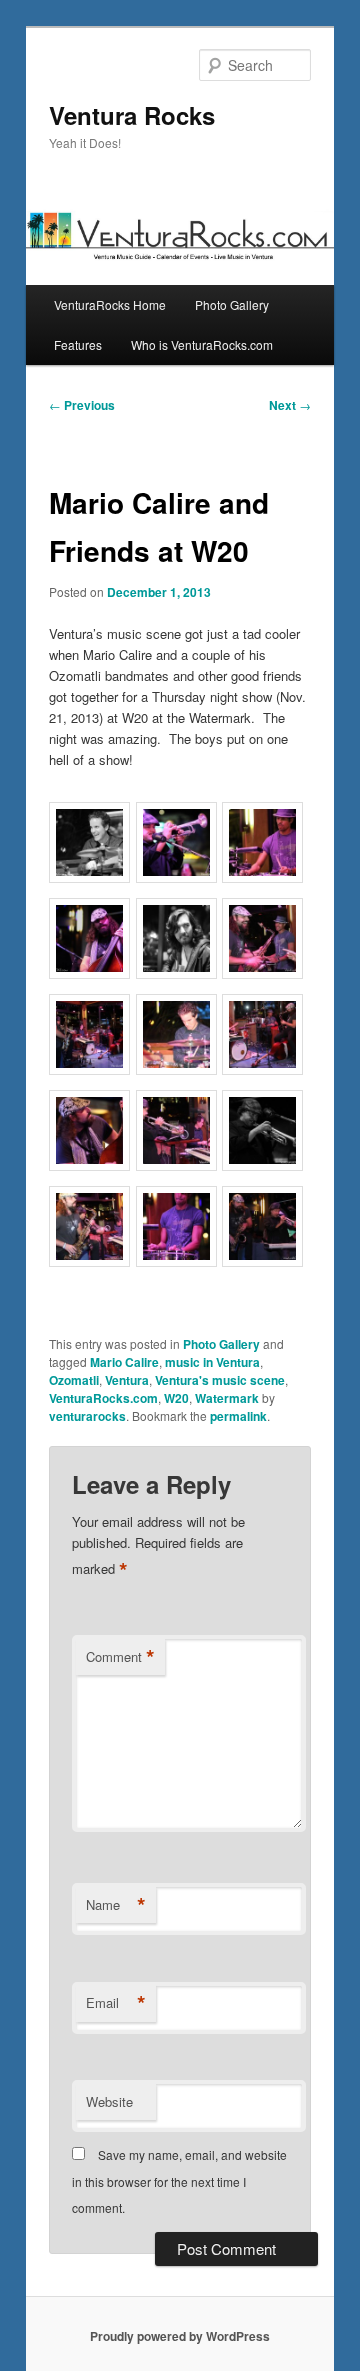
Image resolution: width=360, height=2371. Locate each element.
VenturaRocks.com (103, 1398)
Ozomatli (74, 1380)
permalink (238, 1416)
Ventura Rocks (132, 115)
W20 (176, 1398)
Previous (82, 405)
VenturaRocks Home (110, 304)
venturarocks (87, 1416)
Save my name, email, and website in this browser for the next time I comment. (179, 2181)
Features (78, 344)
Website (109, 2101)
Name (116, 1905)
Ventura (127, 1380)
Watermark (227, 1398)
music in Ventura (212, 1362)
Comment (120, 1657)
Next (290, 405)
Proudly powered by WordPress (180, 2336)
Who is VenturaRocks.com (202, 344)
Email (116, 2003)
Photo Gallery (232, 304)
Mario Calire (124, 1362)
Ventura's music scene (220, 1380)
